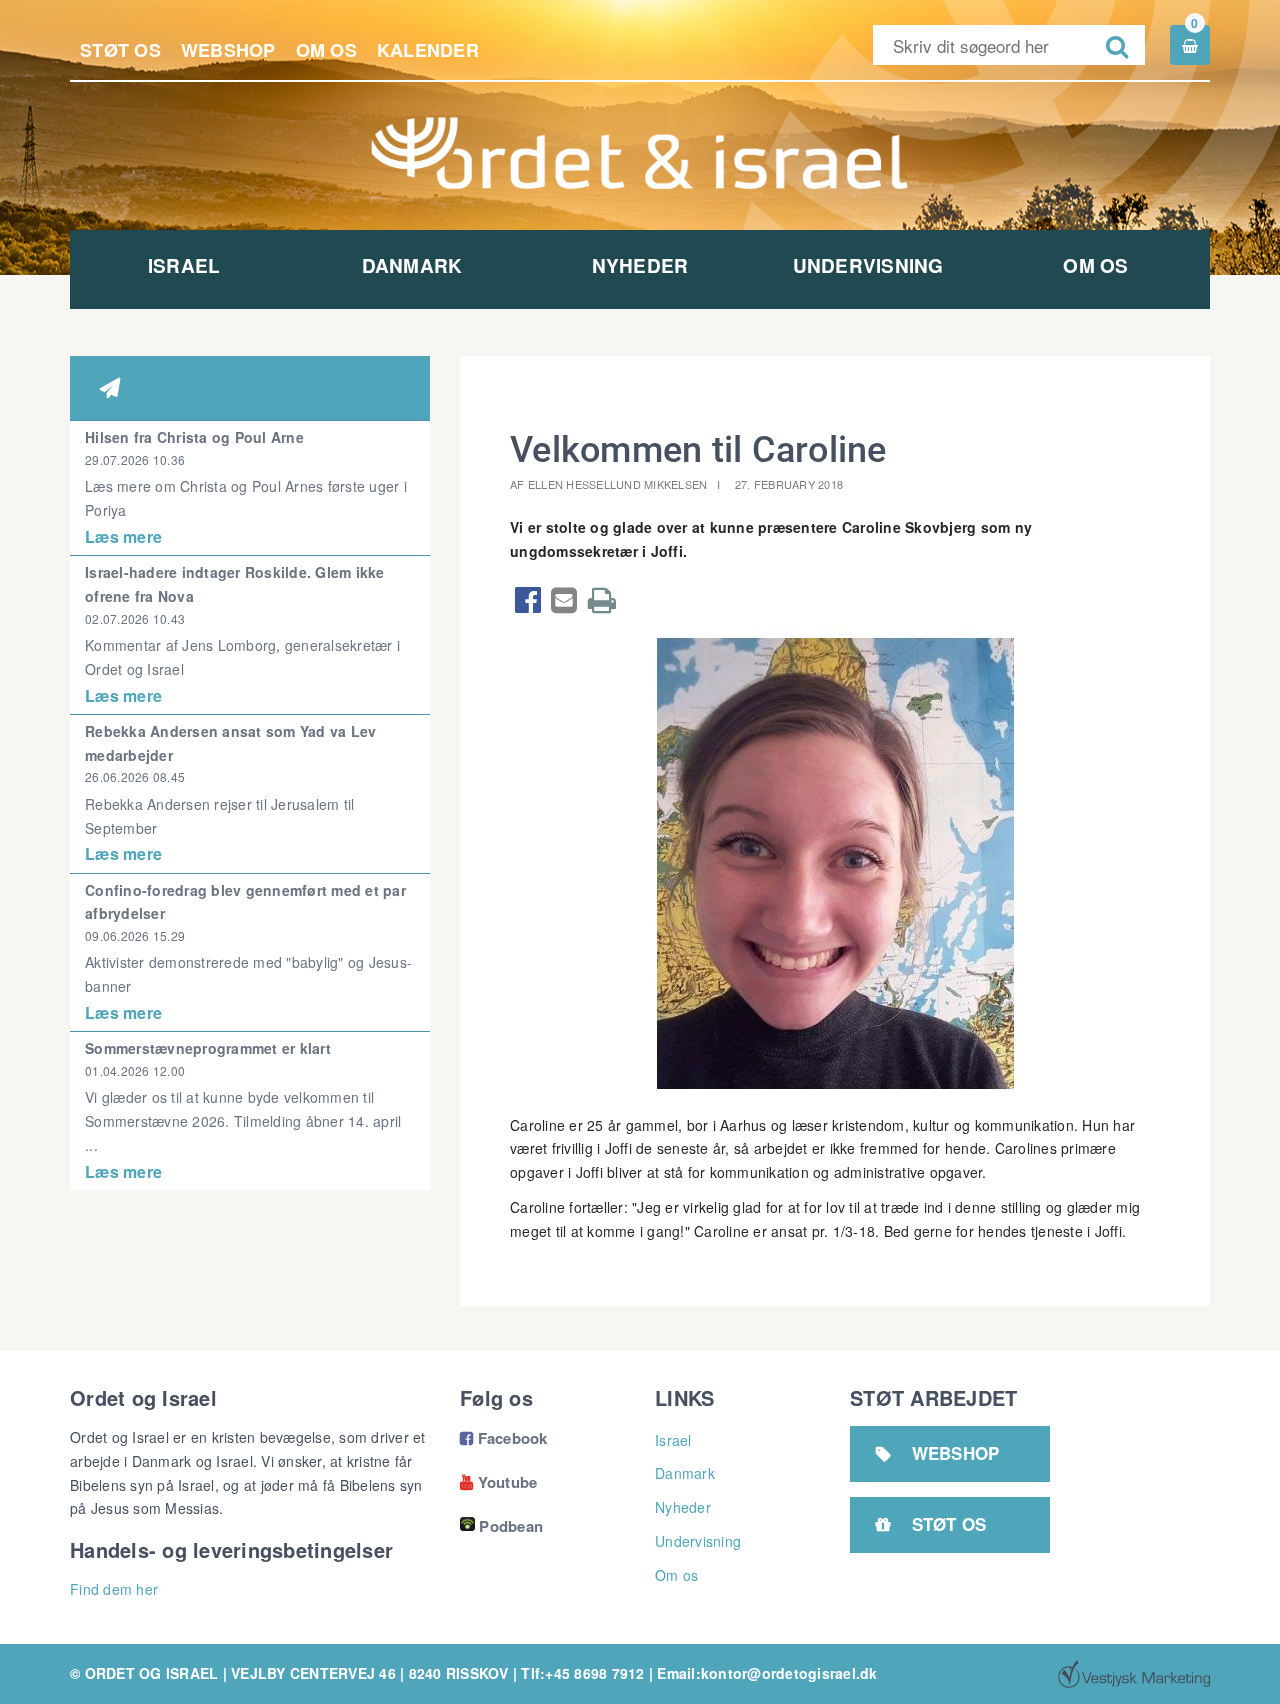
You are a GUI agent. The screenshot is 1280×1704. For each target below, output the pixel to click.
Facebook (504, 1438)
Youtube (498, 1482)
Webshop (228, 50)
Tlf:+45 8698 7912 (582, 1673)
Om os (326, 50)
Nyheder (640, 265)
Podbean (511, 1526)
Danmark (412, 265)
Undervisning (868, 265)
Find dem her (114, 1589)
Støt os (120, 50)
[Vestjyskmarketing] (1134, 1674)
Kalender (428, 50)
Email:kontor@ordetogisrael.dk (767, 1673)
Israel (184, 265)
